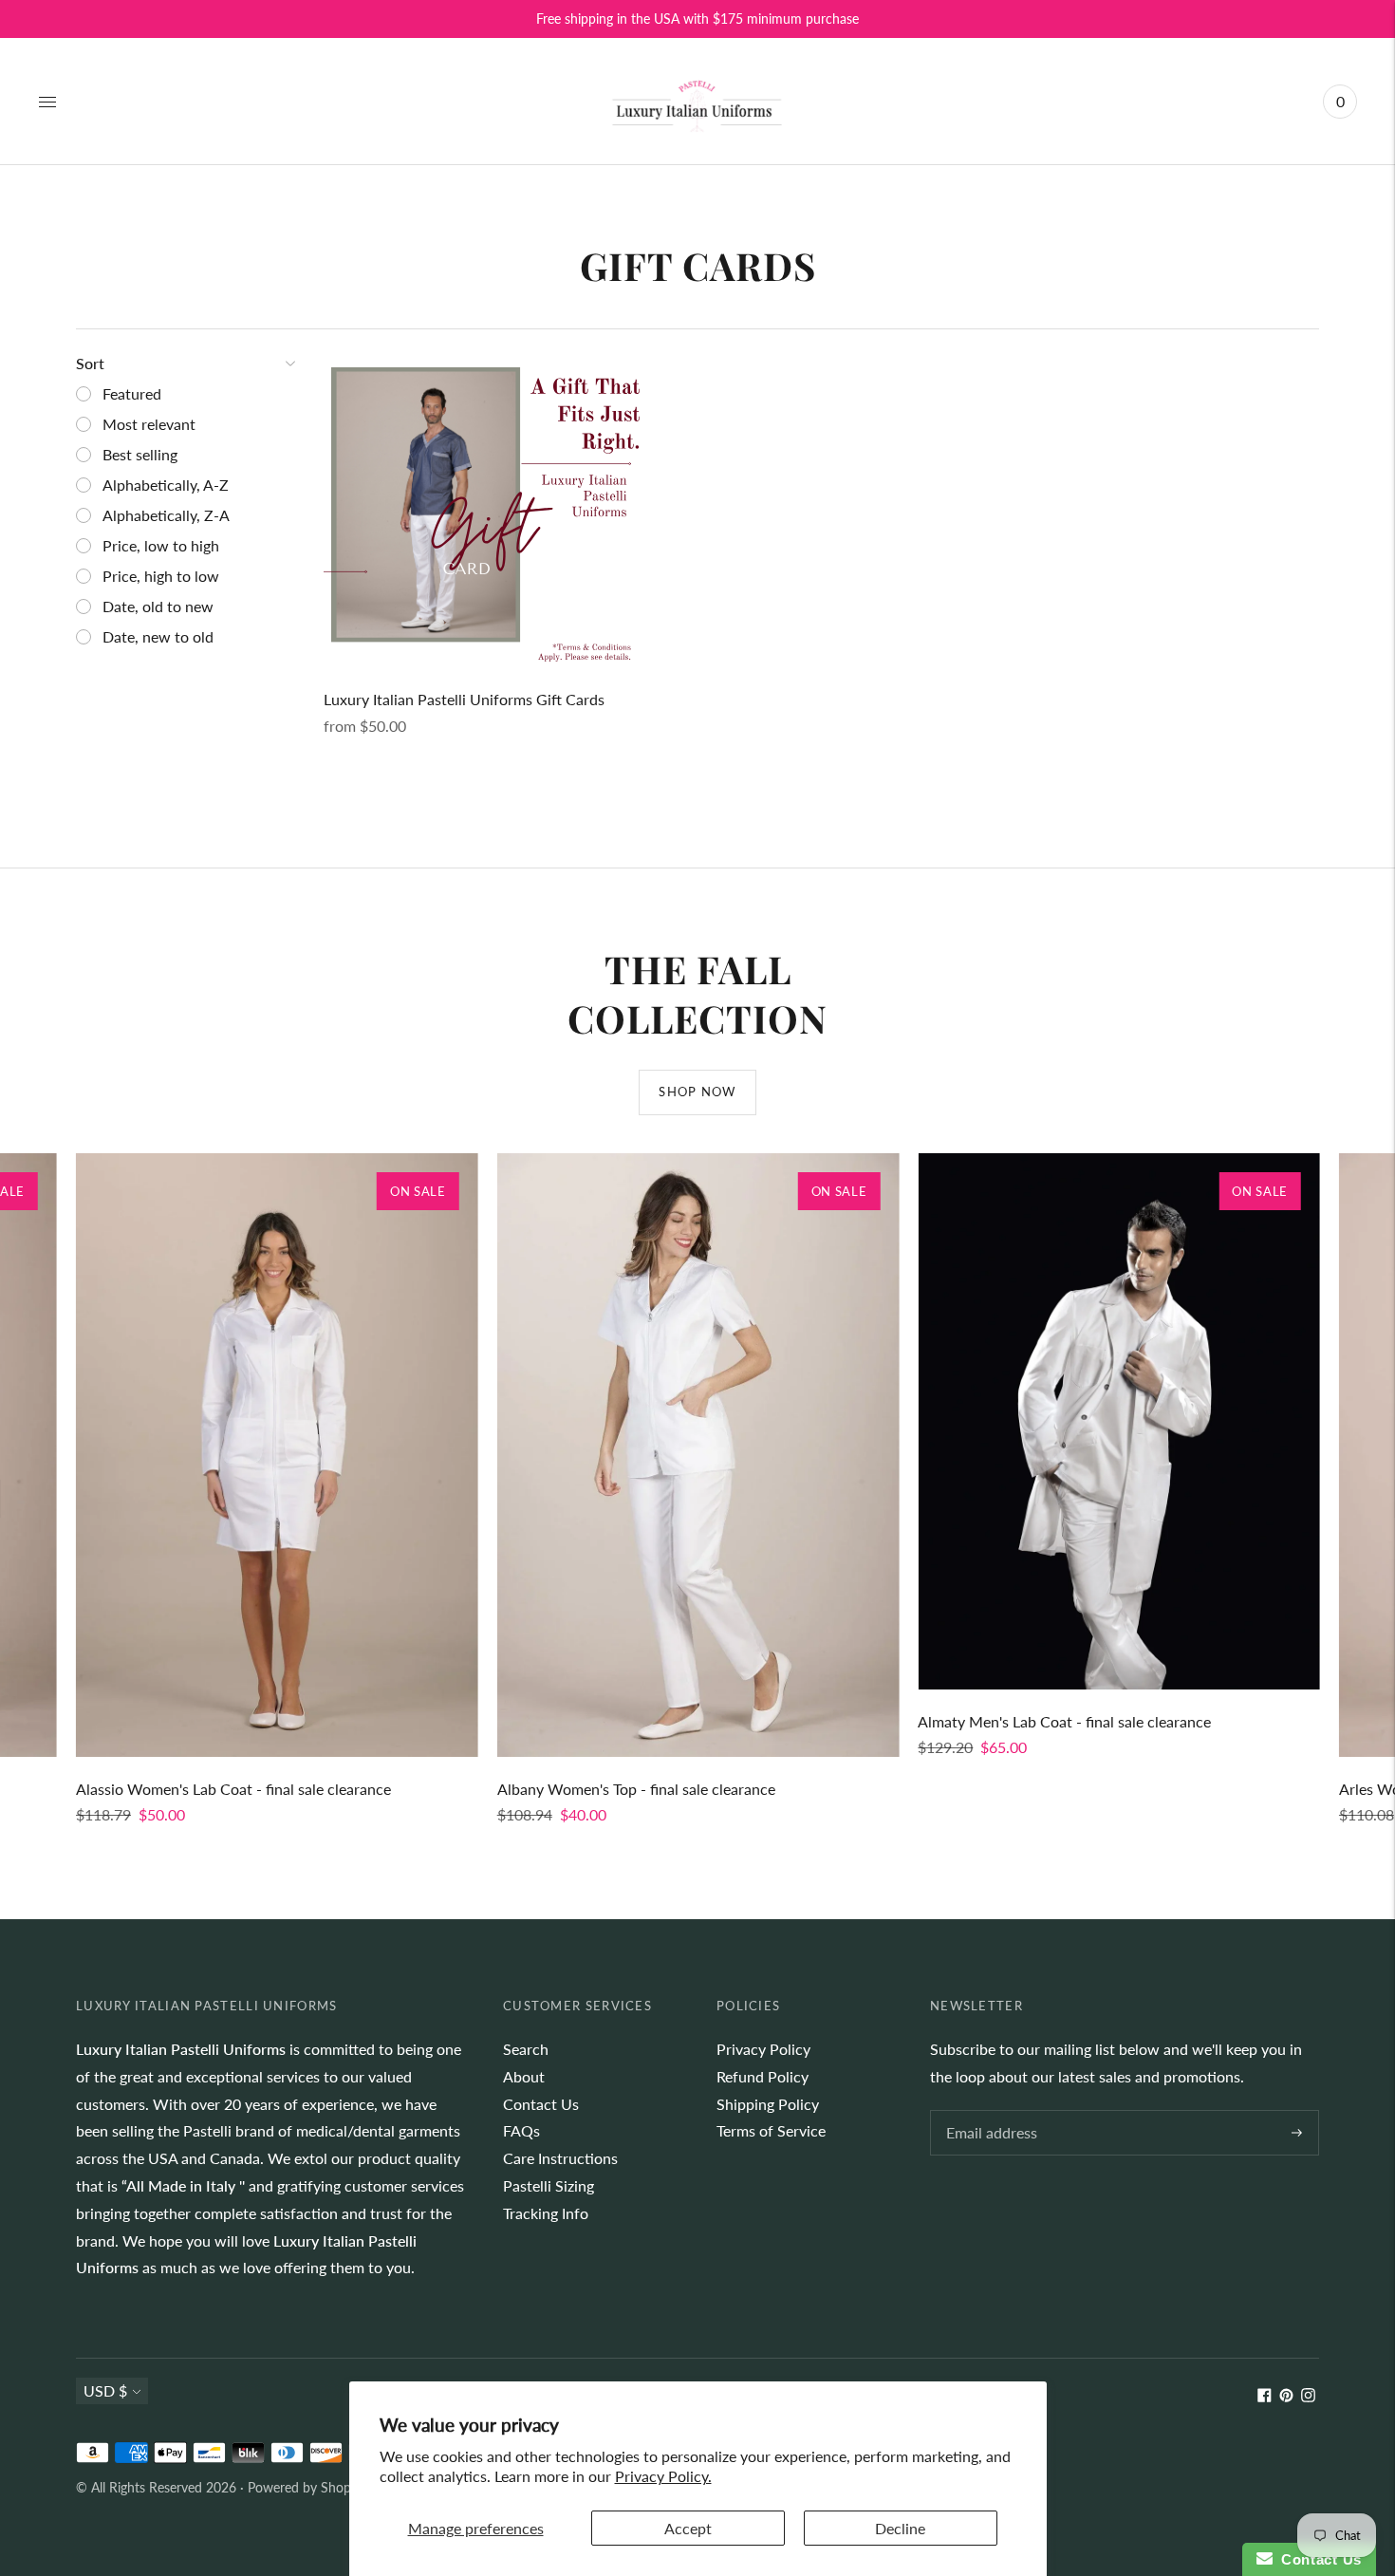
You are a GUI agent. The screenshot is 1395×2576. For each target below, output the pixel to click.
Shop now (697, 1092)
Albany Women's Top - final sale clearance (636, 1789)
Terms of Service (771, 2130)
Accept (688, 2528)
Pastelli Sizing (549, 2185)
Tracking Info (546, 2213)
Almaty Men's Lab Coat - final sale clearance (1064, 1721)
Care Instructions (560, 2158)
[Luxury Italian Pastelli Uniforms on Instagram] (1308, 2396)
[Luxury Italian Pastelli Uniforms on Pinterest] (1286, 2396)
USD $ (105, 2390)
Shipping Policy (768, 2104)
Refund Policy (763, 2076)
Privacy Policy (763, 2049)
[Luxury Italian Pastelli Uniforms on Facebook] (1265, 2396)
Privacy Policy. (663, 2476)
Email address (989, 2111)
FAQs (521, 2130)
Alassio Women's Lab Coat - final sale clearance (233, 1789)
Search (526, 2049)
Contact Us (541, 2104)
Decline (900, 2528)
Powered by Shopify (307, 2487)
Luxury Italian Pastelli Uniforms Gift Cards (464, 699)
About (524, 2076)
